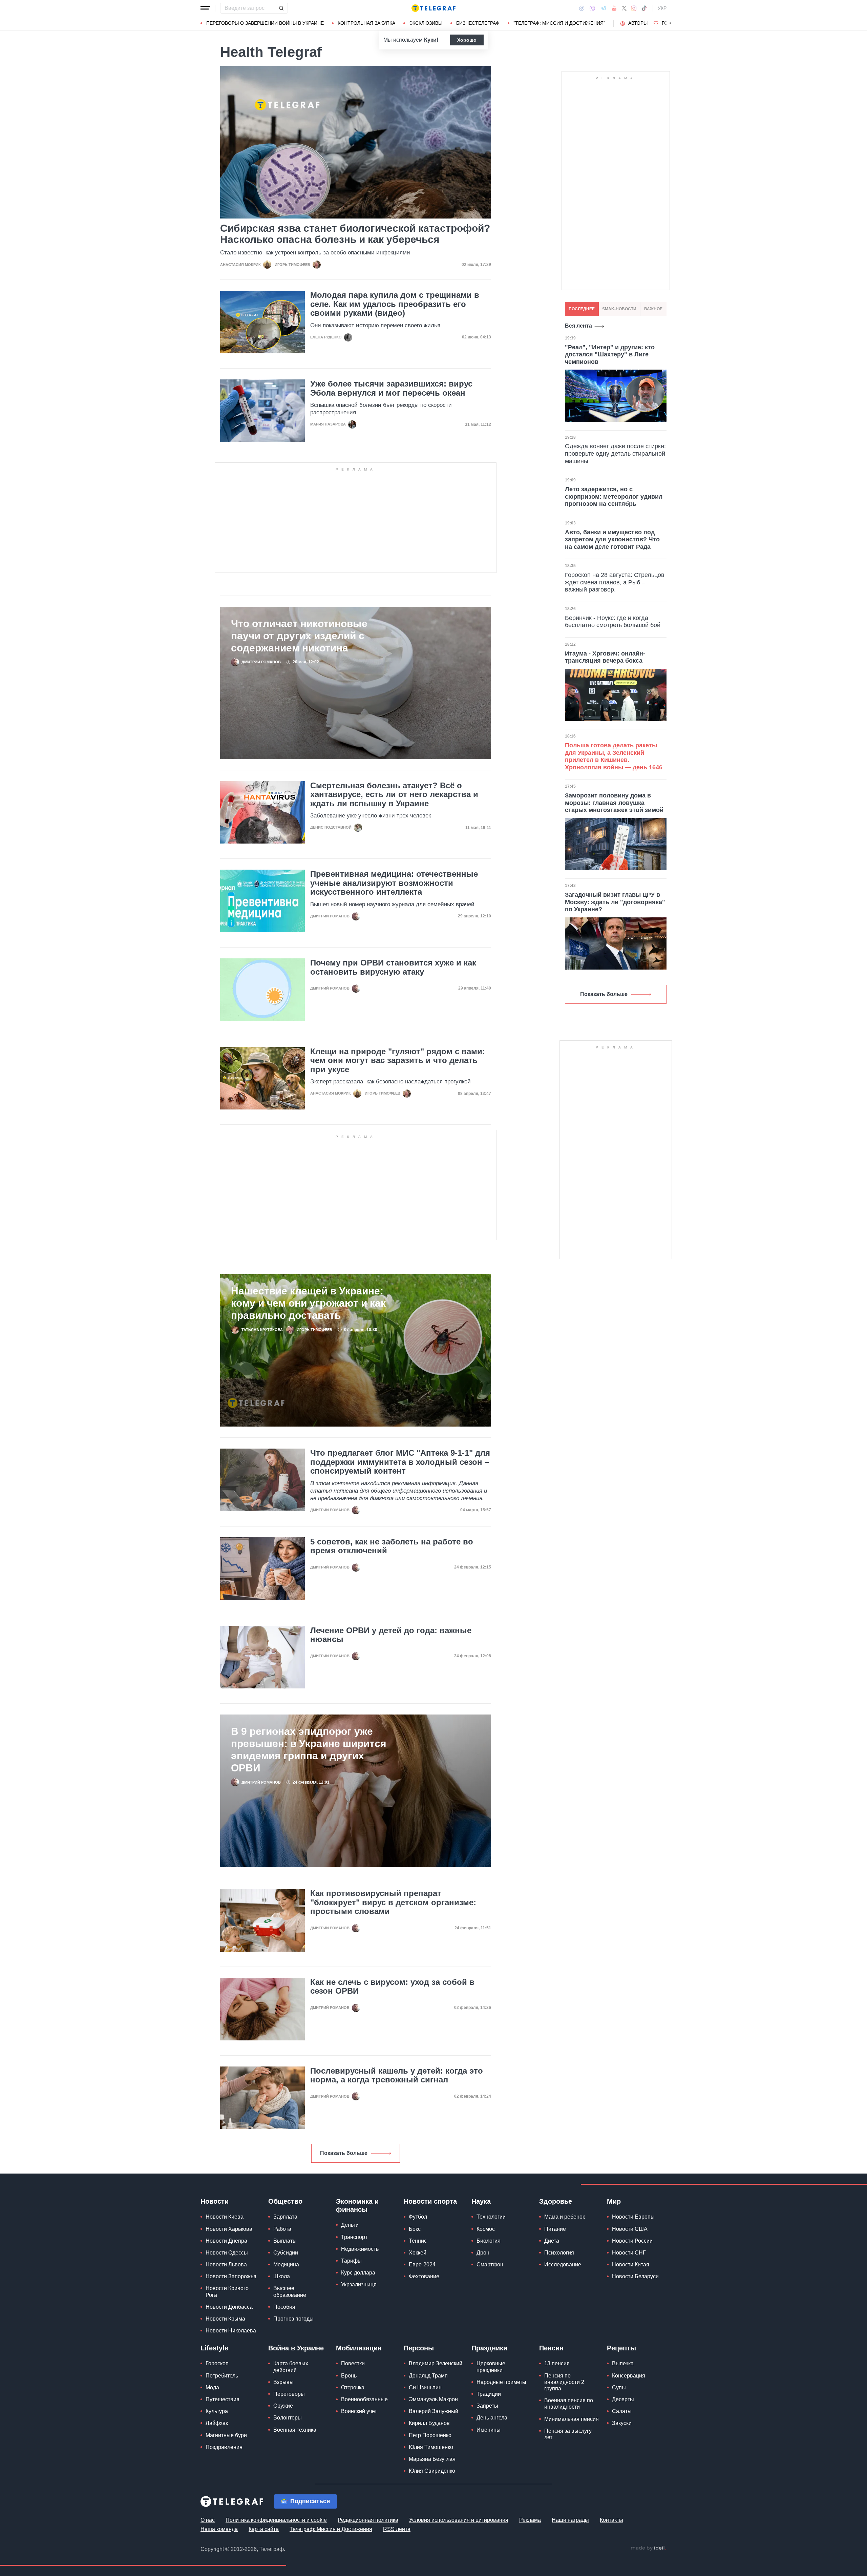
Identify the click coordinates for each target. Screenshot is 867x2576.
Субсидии (286, 2253)
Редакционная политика (368, 2520)
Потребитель (222, 2376)
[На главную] (433, 8)
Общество (285, 2201)
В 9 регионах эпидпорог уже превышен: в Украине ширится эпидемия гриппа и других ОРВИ (309, 1750)
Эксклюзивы (426, 23)
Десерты (623, 2399)
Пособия (284, 2307)
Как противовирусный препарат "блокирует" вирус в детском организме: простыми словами (393, 1902)
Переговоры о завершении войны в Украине (265, 23)
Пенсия (551, 2348)
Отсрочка (353, 2387)
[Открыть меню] (205, 8)
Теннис (418, 2241)
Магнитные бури (226, 2435)
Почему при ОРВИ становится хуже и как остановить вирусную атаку (393, 967)
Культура (217, 2411)
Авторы (638, 23)
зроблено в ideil (648, 2548)
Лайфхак (217, 2423)
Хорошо (467, 40)
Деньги (350, 2225)
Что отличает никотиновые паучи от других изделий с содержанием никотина (299, 636)
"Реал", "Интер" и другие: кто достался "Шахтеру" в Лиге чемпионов (610, 355)
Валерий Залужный (433, 2411)
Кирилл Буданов (429, 2423)
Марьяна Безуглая (432, 2459)
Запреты (487, 2406)
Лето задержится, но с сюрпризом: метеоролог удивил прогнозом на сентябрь (614, 496)
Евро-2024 (422, 2265)
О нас (208, 2520)
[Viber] (592, 8)
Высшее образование (290, 2291)
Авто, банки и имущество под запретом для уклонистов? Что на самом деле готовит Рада (612, 539)
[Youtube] (614, 8)
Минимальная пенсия (572, 2419)
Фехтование (424, 2276)
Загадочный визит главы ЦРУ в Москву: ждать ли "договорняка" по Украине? (615, 902)
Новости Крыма (225, 2319)
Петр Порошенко (430, 2435)
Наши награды (570, 2520)
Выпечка (623, 2363)
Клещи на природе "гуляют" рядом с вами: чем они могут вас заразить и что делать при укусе (398, 1061)
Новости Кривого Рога (227, 2291)
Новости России (632, 2241)
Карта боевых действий (291, 2367)
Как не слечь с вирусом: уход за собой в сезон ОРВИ (392, 1987)
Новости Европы (633, 2217)
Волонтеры (288, 2418)
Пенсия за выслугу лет (568, 2434)
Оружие (283, 2406)
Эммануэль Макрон (433, 2399)
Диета (552, 2241)
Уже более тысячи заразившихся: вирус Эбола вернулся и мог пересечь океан (391, 388)
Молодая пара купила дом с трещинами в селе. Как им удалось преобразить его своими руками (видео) (395, 304)
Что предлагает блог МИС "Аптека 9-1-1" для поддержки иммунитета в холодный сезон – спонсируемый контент (400, 1462)
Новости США (630, 2229)
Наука (481, 2201)
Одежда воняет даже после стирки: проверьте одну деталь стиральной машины (615, 453)
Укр (662, 8)
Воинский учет (359, 2411)
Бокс (415, 2229)
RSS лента (397, 2529)
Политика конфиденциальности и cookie (276, 2520)
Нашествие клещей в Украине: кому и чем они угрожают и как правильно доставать (308, 1303)
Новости (215, 2201)
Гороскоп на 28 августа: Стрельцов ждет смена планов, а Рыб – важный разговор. (615, 582)
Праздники (489, 2348)
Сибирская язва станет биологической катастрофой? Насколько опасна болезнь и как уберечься (355, 234)
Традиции (489, 2394)
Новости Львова (226, 2265)
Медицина (286, 2265)
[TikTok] (644, 8)
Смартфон (490, 2265)
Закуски (622, 2423)
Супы (619, 2387)
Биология (489, 2241)
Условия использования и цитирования (459, 2520)
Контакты (611, 2520)
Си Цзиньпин (425, 2387)
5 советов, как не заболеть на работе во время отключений (392, 1546)
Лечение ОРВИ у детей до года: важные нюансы (391, 1635)
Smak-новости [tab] (619, 309)
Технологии (491, 2217)
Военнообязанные (364, 2399)
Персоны (419, 2348)
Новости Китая (631, 2265)
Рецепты (621, 2348)
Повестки (353, 2363)
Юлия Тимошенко (431, 2447)
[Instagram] (634, 8)
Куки (430, 40)
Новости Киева (225, 2217)
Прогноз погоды (293, 2319)
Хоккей (418, 2253)
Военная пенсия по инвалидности (569, 2404)
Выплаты (285, 2241)
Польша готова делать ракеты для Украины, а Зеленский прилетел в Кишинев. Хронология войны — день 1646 (614, 756)
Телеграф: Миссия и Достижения (331, 2529)
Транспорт (354, 2237)
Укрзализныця (359, 2284)
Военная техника (295, 2430)
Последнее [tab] (582, 309)
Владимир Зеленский (436, 2363)
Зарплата (285, 2217)
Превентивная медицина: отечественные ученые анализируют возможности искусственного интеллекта (394, 883)
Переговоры (289, 2394)
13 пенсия (557, 2363)
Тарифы (351, 2261)
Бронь (349, 2376)
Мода (212, 2387)
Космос (486, 2229)
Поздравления (224, 2447)
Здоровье (556, 2201)
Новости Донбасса (229, 2307)
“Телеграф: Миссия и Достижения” (559, 23)
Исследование (563, 2265)
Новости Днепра (226, 2241)
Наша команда (219, 2529)
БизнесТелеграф (478, 23)
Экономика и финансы (357, 2205)
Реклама (530, 2520)
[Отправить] (281, 8)
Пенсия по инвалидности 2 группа (564, 2382)
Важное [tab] (653, 309)
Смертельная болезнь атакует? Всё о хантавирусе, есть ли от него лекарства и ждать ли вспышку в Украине (394, 795)
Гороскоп (217, 2363)
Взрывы (283, 2382)
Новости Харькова (229, 2229)
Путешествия (223, 2399)
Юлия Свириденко (432, 2471)
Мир (614, 2201)
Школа (282, 2276)
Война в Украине (296, 2348)
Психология (559, 2253)
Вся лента (578, 326)
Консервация (629, 2376)
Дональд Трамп (428, 2376)
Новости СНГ (629, 2253)
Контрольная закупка (366, 23)
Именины (489, 2430)
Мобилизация (359, 2348)
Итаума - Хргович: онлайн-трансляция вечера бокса (605, 657)
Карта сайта (264, 2529)
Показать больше (344, 2153)
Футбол (418, 2217)
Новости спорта (430, 2201)
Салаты (622, 2411)
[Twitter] (624, 8)
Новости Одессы (227, 2253)
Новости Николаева (231, 2331)
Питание (555, 2229)
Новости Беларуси (635, 2276)
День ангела (492, 2418)
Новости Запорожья (231, 2276)
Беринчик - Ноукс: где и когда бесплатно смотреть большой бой (613, 622)
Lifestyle (214, 2348)
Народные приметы (501, 2382)
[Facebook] (582, 8)
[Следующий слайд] (671, 23)
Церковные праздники (491, 2367)
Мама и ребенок (565, 2217)
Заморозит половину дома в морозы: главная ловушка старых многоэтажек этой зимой (614, 803)
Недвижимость (360, 2249)
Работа (282, 2229)
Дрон (483, 2253)
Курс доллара (358, 2273)
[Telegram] (604, 8)
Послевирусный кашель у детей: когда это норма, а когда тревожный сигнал (397, 2075)
